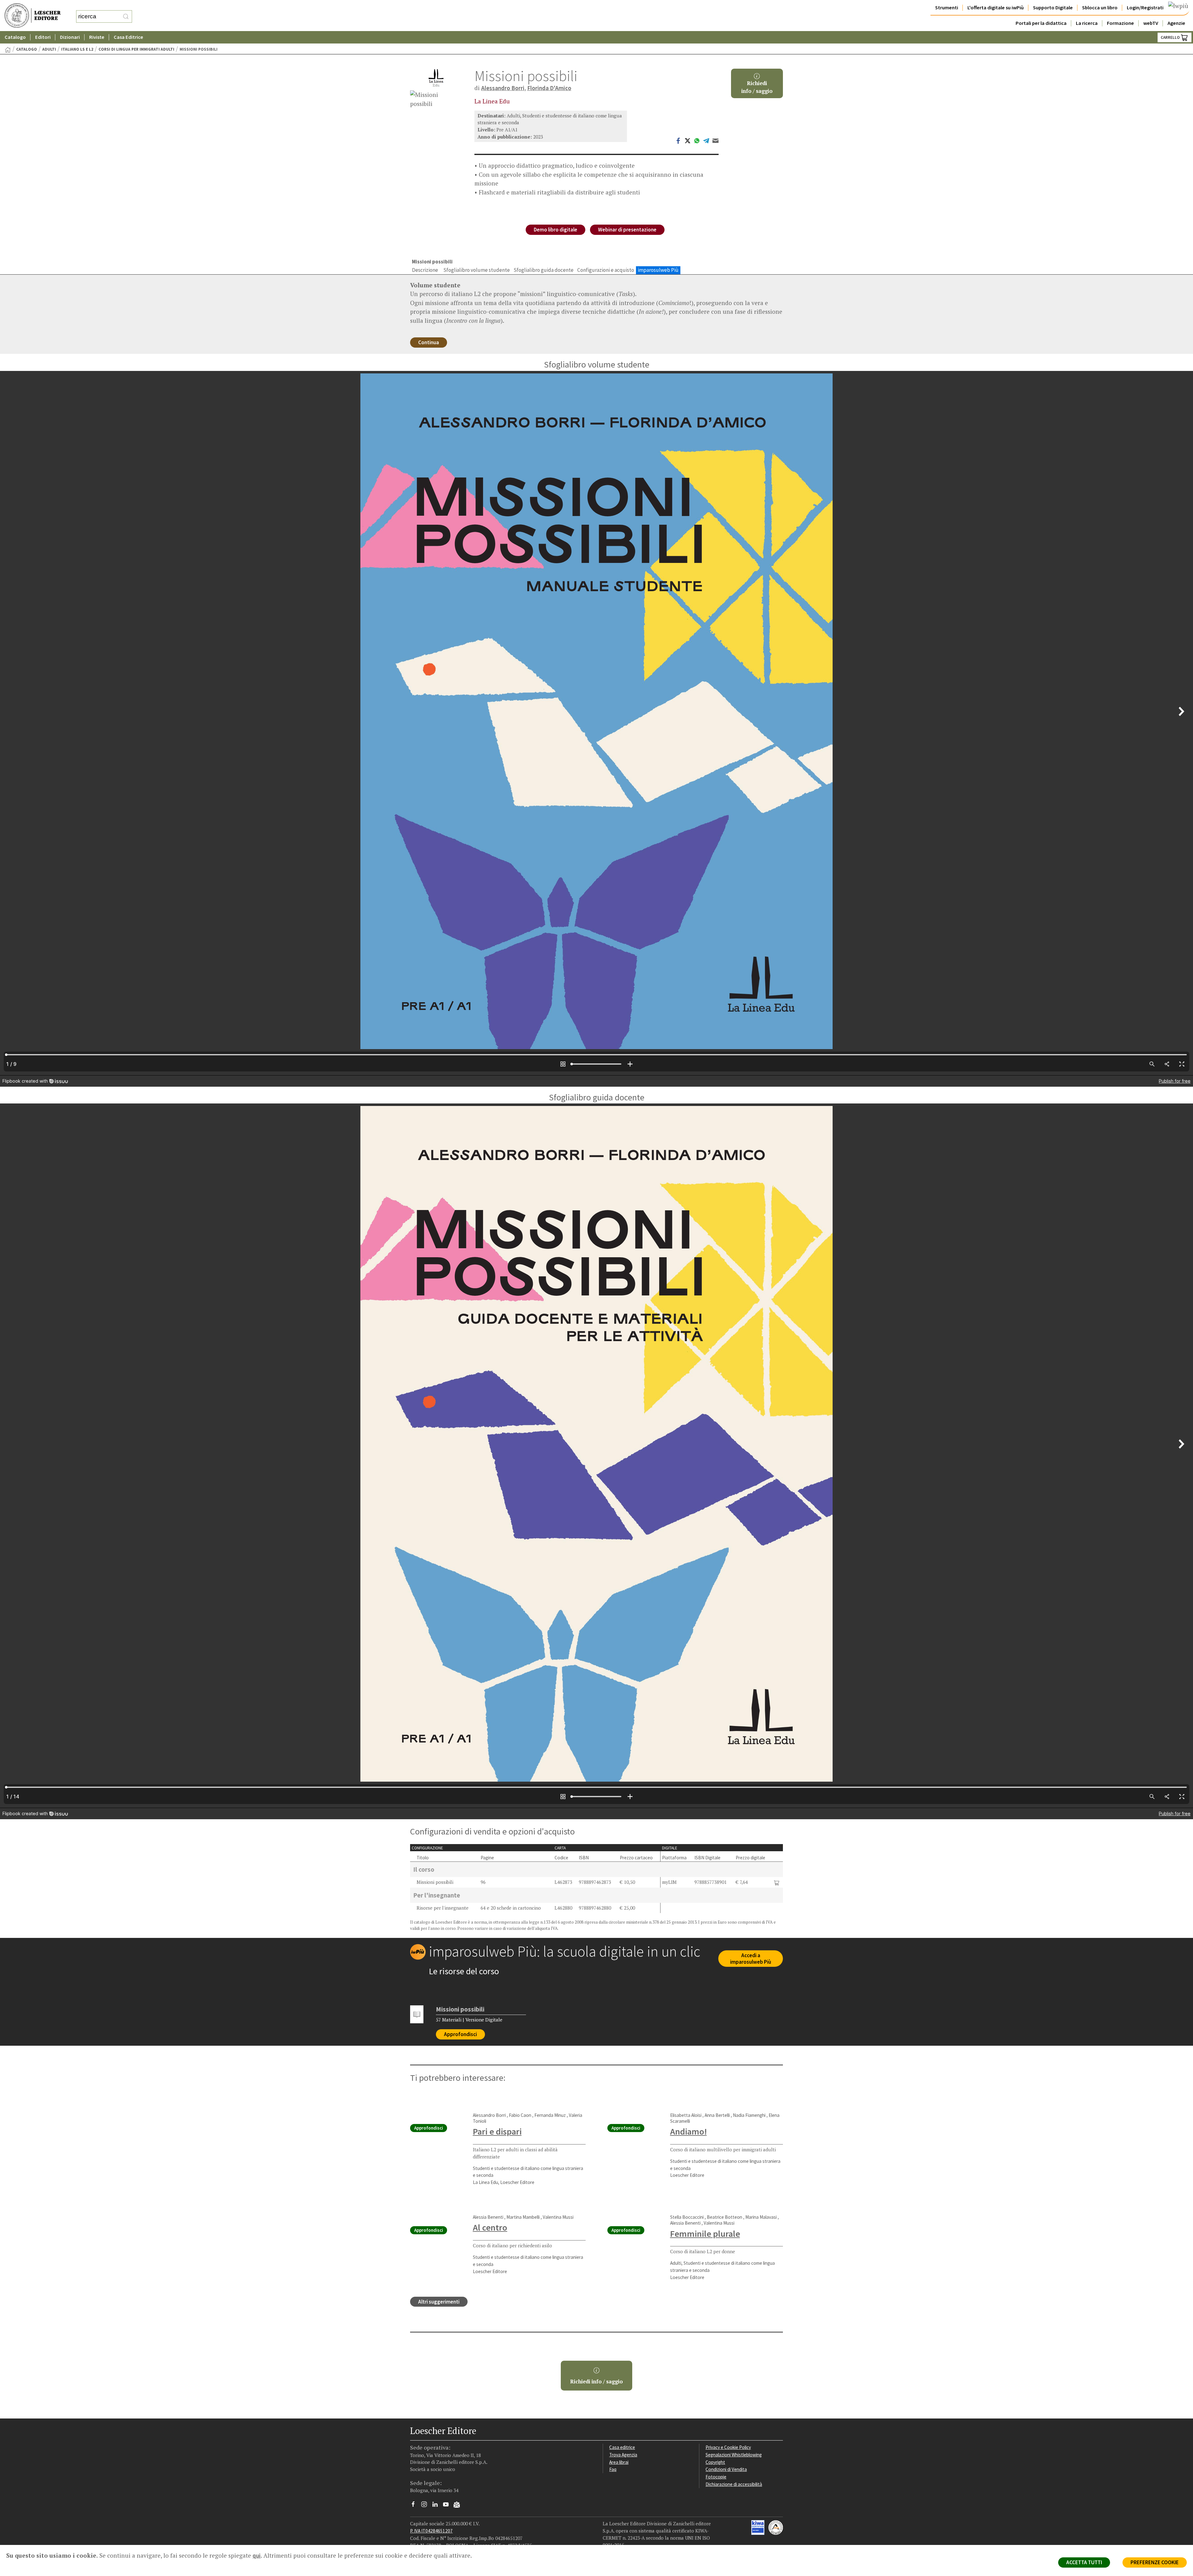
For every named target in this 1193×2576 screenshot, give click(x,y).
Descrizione (425, 270)
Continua (429, 342)
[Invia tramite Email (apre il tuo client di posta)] (715, 140)
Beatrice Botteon (724, 2217)
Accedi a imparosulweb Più (751, 1959)
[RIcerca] (126, 16)
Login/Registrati (1145, 8)
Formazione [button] (1120, 23)
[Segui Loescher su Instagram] (426, 2506)
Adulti (49, 49)
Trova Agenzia (623, 2455)
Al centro (490, 2227)
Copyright (715, 2462)
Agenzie (1176, 23)
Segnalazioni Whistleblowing (734, 2455)
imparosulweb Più (658, 270)
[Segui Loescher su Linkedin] (437, 2506)
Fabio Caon (520, 2115)
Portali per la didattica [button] (1041, 23)
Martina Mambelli (523, 2217)
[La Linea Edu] (436, 78)
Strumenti (947, 8)
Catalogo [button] (15, 37)
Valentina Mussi (558, 2217)
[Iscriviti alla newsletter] (459, 2505)
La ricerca (1087, 23)
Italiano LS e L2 (77, 49)
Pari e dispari (497, 2131)
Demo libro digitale (555, 230)
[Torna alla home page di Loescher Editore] (33, 16)
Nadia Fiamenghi (749, 2115)
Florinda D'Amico (549, 88)
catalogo (27, 49)
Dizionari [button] (70, 37)
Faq (613, 2469)
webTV (1151, 23)
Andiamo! (688, 2131)
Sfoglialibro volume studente (477, 270)
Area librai (619, 2462)
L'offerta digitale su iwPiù (996, 8)
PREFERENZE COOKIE (1155, 2562)
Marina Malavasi (761, 2217)
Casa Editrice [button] (128, 37)
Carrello (1171, 37)
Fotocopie (716, 2477)
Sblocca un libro (1100, 8)
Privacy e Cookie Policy (728, 2447)
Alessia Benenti (488, 2217)
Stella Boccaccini (687, 2217)
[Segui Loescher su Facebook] (416, 2506)
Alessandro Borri (503, 88)
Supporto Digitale (1053, 8)
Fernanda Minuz (550, 2115)
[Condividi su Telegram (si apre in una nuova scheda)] (706, 140)
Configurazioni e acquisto (606, 270)
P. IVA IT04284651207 (431, 2531)
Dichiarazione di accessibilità (734, 2484)
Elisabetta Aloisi (686, 2115)
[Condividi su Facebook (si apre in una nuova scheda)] (678, 140)
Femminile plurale (705, 2234)
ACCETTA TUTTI (1084, 2562)
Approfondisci (460, 2034)
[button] (777, 1882)
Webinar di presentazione (627, 230)
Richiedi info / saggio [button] (596, 2382)
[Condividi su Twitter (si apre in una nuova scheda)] (688, 140)
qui (257, 2555)
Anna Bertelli (717, 2115)
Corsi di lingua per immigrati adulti (136, 49)
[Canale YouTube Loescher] (448, 2506)
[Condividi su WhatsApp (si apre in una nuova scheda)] (697, 140)
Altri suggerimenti (439, 2302)
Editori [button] (43, 37)
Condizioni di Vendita (726, 2469)
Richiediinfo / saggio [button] (757, 87)
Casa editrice (622, 2447)
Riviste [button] (97, 37)
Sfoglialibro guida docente (544, 270)
